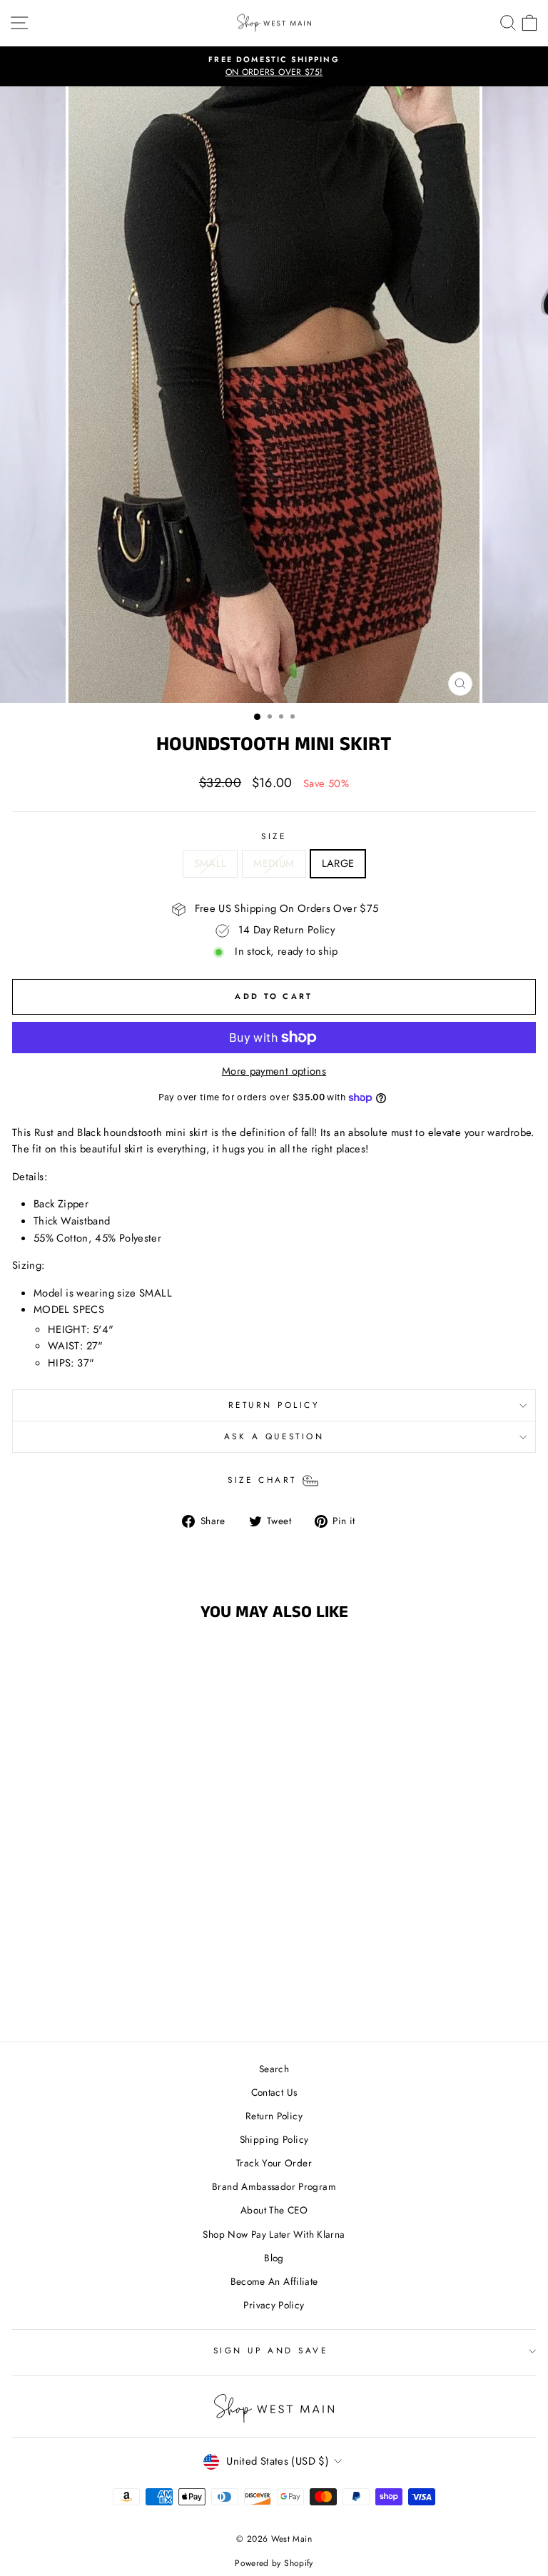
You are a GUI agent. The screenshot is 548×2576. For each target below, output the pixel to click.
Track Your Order (274, 2163)
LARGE (338, 863)
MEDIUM (274, 863)
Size (274, 836)
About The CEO (274, 2210)
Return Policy (274, 2116)
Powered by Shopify (274, 2563)
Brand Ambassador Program (274, 2186)
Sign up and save (271, 2350)
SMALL (210, 863)
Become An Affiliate (274, 2281)
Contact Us (274, 2092)
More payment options (274, 1071)
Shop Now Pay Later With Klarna (274, 2234)
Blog (274, 2258)
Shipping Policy (274, 2139)
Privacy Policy (274, 2305)
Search (274, 2069)
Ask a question (274, 1436)
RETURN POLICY (274, 1405)
